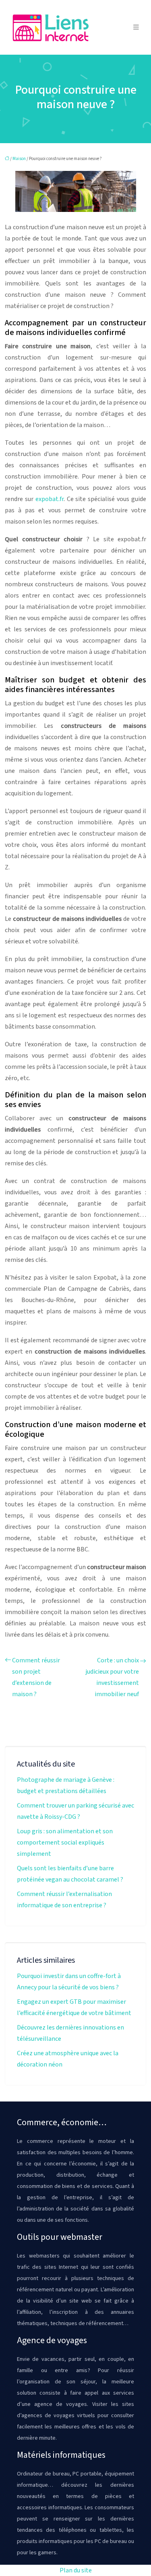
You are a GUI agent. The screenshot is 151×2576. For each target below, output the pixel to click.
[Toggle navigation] (136, 27)
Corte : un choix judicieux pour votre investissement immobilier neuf (112, 1677)
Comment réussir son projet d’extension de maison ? (36, 1677)
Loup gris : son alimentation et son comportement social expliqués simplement (65, 1843)
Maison (19, 159)
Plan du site (76, 2570)
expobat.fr (50, 499)
